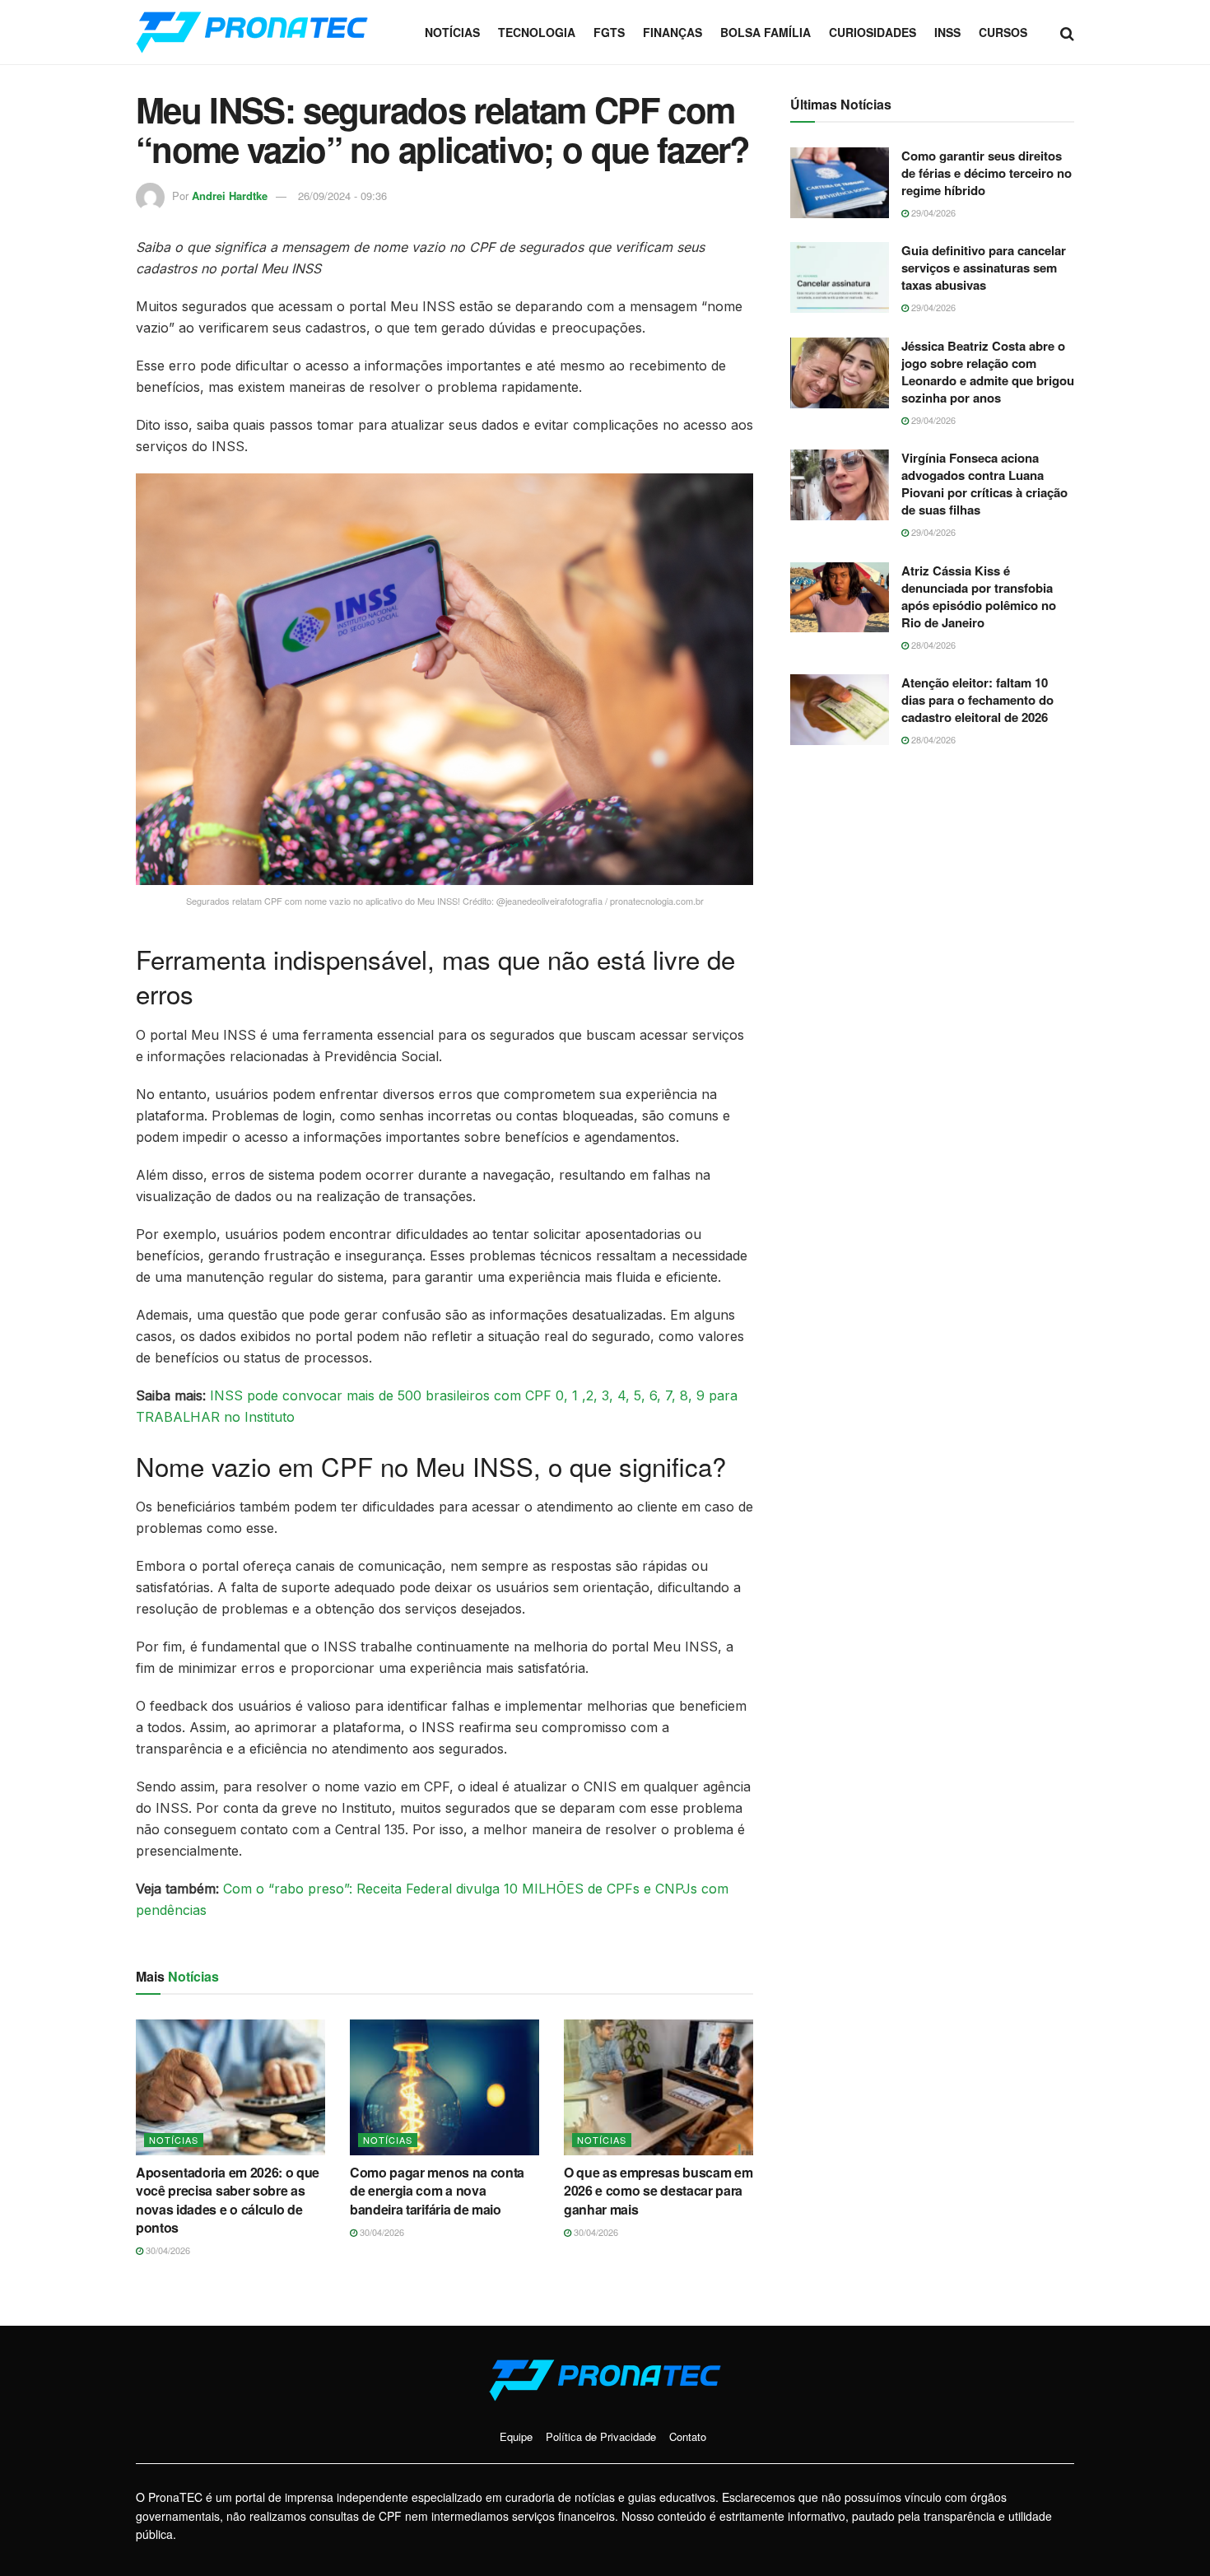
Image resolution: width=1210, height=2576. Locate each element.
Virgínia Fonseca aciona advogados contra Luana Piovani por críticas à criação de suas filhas (984, 484)
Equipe (516, 2436)
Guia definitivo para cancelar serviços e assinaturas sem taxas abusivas (984, 268)
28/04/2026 (932, 645)
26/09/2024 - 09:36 (342, 196)
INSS (947, 32)
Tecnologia (537, 32)
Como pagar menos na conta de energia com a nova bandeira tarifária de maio (437, 2191)
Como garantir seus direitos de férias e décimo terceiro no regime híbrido (987, 173)
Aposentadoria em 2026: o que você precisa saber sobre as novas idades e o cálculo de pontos (228, 2200)
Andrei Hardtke (230, 196)
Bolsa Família (766, 32)
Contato (688, 2436)
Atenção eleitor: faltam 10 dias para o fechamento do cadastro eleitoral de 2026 (977, 700)
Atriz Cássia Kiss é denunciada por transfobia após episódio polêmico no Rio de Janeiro (979, 596)
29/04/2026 (932, 212)
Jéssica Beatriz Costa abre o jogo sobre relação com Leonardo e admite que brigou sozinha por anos (988, 372)
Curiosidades (873, 32)
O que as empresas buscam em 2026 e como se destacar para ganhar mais (658, 2191)
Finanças (672, 32)
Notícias (452, 32)
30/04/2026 (167, 2250)
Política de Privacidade (601, 2436)
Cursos (1003, 32)
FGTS (609, 32)
